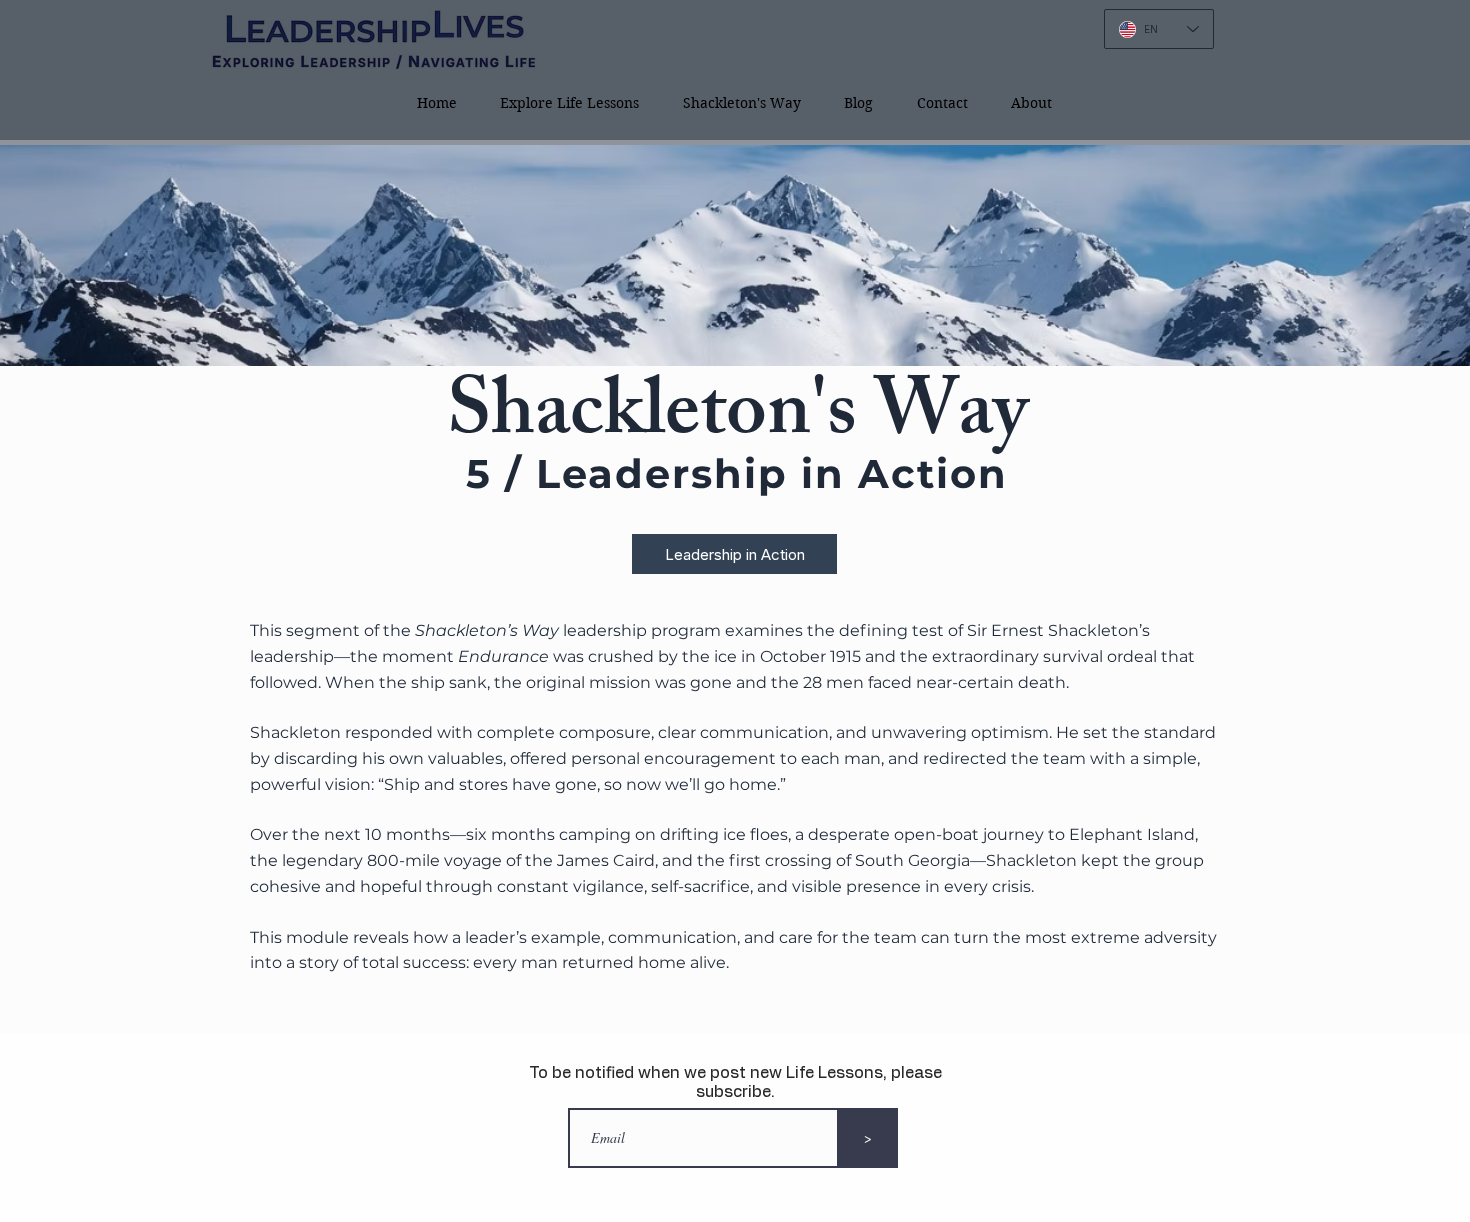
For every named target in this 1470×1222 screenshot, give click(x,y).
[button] (742, 102)
